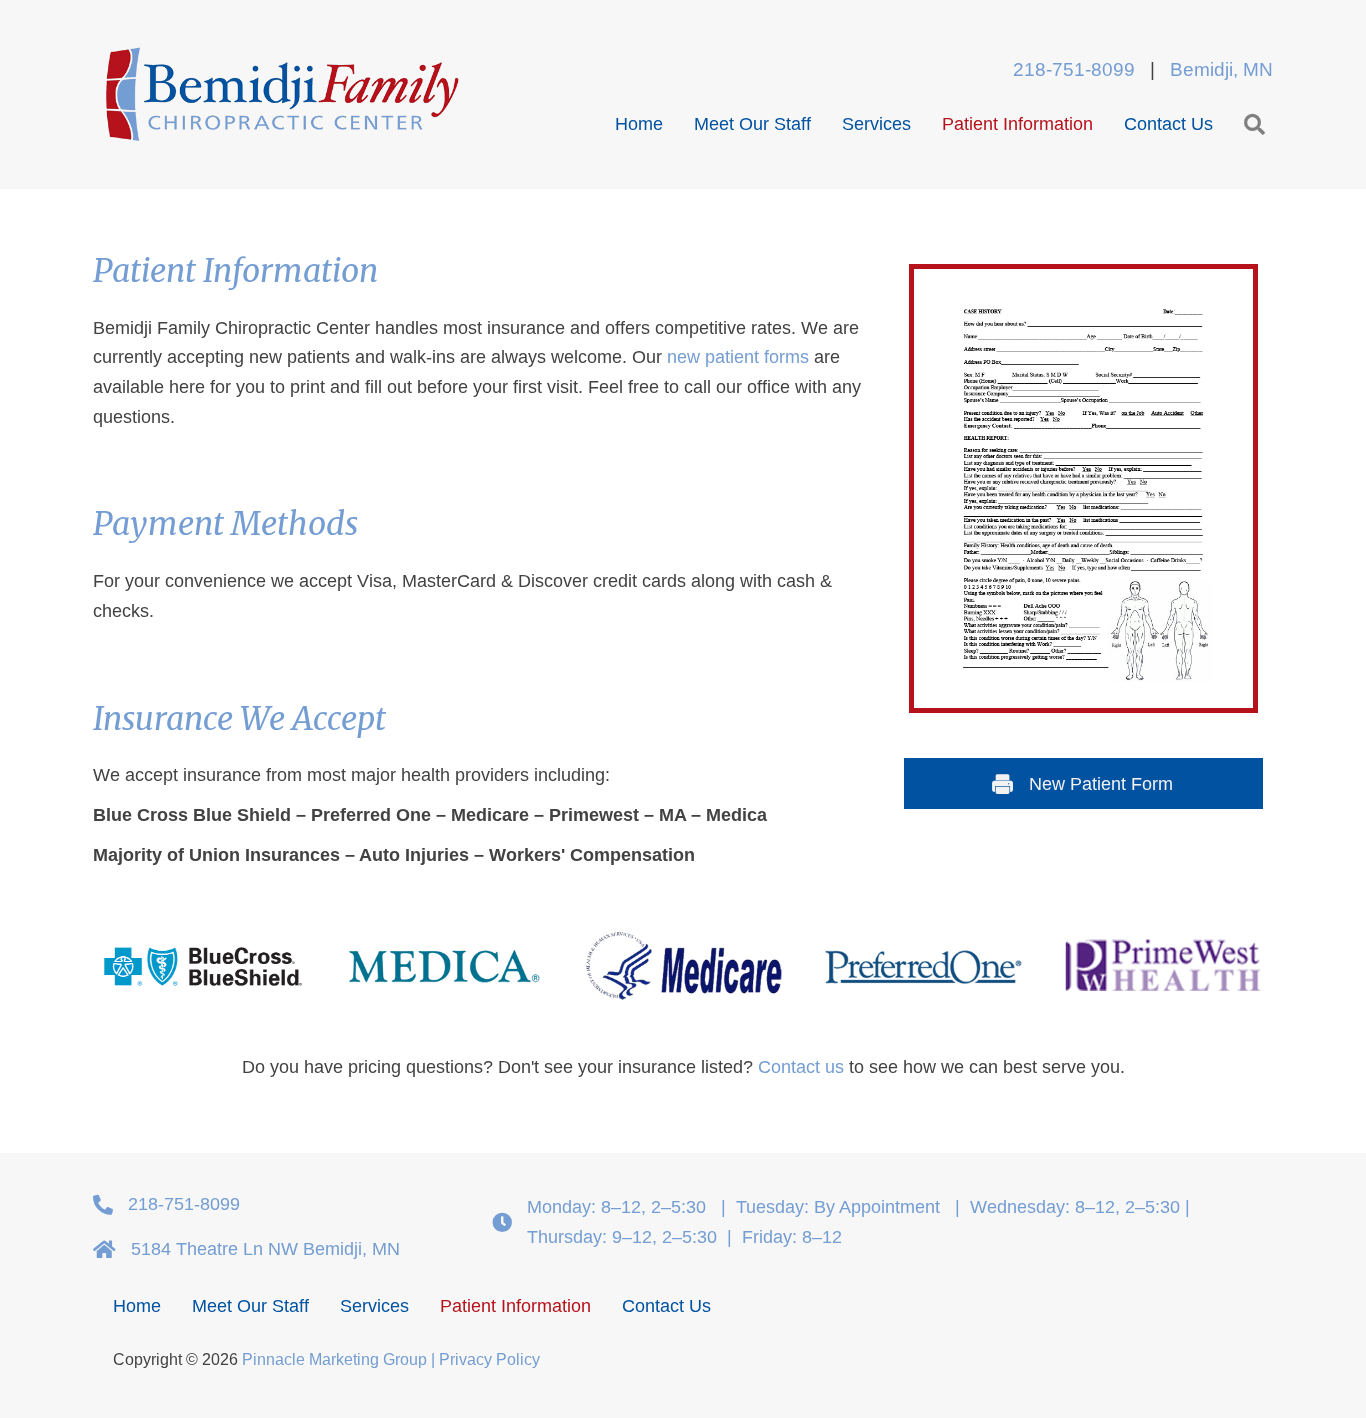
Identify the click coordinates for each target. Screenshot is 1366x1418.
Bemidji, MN (1221, 69)
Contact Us (1168, 124)
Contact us (801, 1067)
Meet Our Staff (752, 124)
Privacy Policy (489, 1359)
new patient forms (738, 357)
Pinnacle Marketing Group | (340, 1359)
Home (639, 124)
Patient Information (1017, 124)
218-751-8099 (1079, 69)
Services (876, 124)
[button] (1243, 125)
